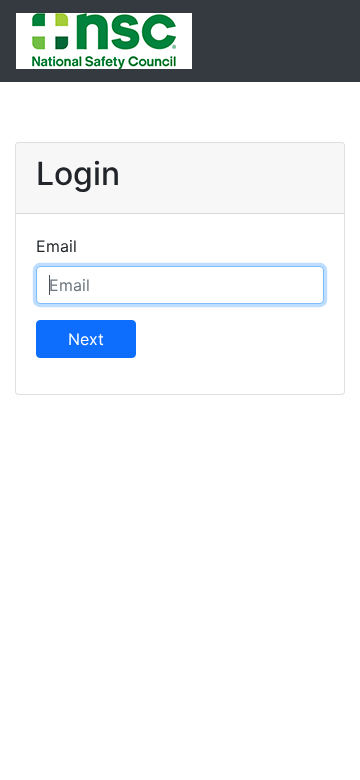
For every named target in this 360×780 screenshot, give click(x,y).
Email (56, 246)
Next (86, 339)
